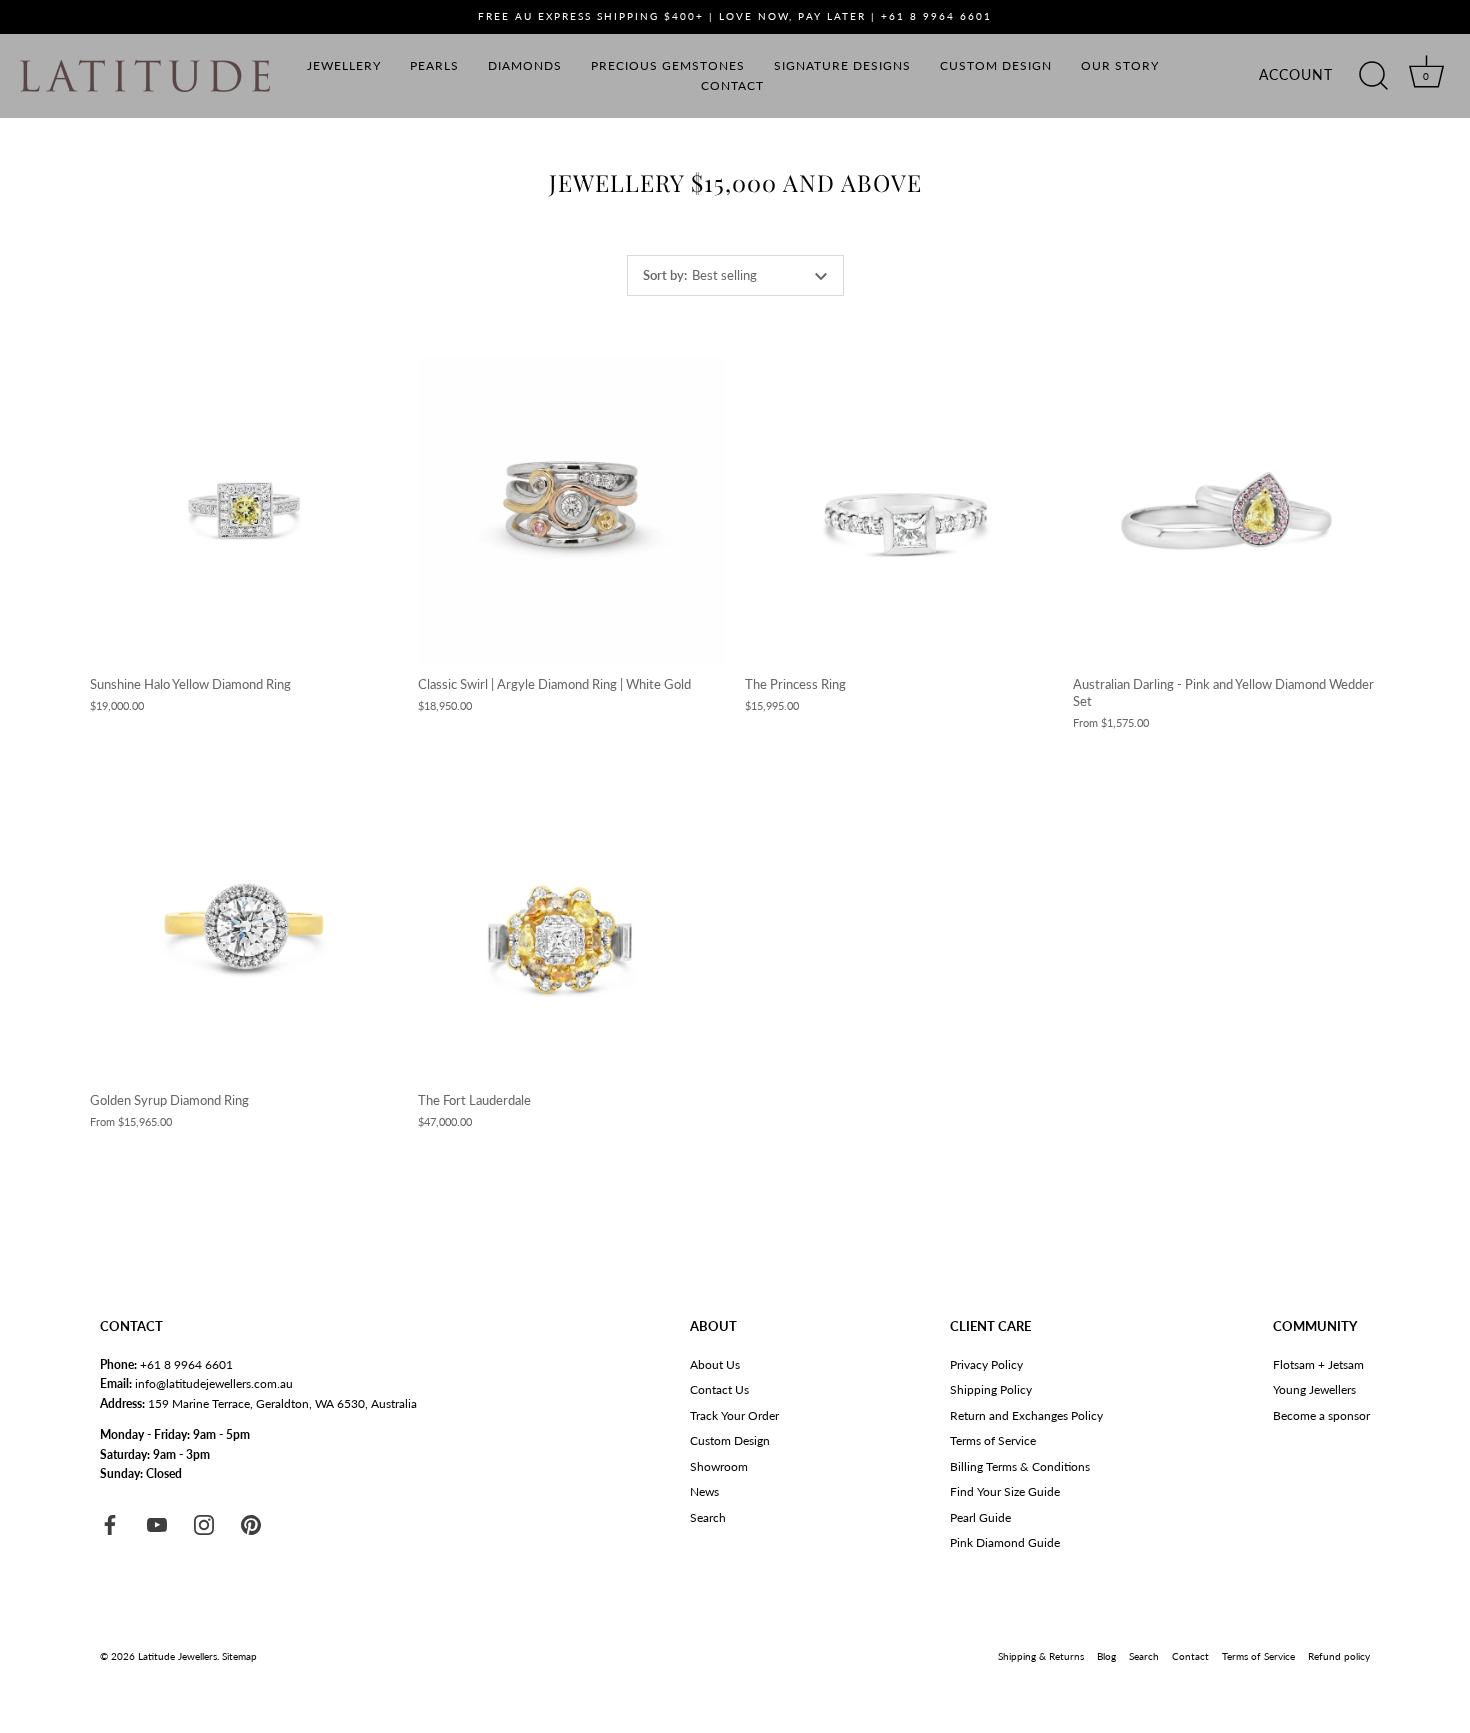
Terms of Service (993, 1440)
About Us (715, 1364)
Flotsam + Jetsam (1318, 1364)
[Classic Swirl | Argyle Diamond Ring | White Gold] (572, 510)
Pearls (434, 65)
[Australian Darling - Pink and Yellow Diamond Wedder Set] (1227, 510)
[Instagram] (204, 1523)
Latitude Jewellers (177, 1656)
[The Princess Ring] (899, 510)
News (704, 1491)
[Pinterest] (251, 1523)
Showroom (719, 1466)
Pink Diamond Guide (1005, 1542)
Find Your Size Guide (1005, 1491)
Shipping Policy (991, 1389)
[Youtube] (157, 1523)
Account (1296, 75)
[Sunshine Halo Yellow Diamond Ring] (244, 510)
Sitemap (239, 1656)
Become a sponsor (1321, 1415)
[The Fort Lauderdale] (572, 926)
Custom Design (996, 65)
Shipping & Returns (1041, 1656)
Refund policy (1339, 1656)
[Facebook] (110, 1523)
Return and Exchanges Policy (1026, 1415)
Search (708, 1517)
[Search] (1373, 76)
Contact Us (719, 1389)
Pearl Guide (980, 1517)
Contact (732, 85)
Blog (1106, 1656)
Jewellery (344, 65)
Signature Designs (842, 65)
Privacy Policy (986, 1364)
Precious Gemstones (668, 65)
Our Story (1120, 65)
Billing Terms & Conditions (1020, 1466)
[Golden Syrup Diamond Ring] (244, 926)
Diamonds (525, 65)
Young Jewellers (1314, 1389)
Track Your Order (734, 1415)
